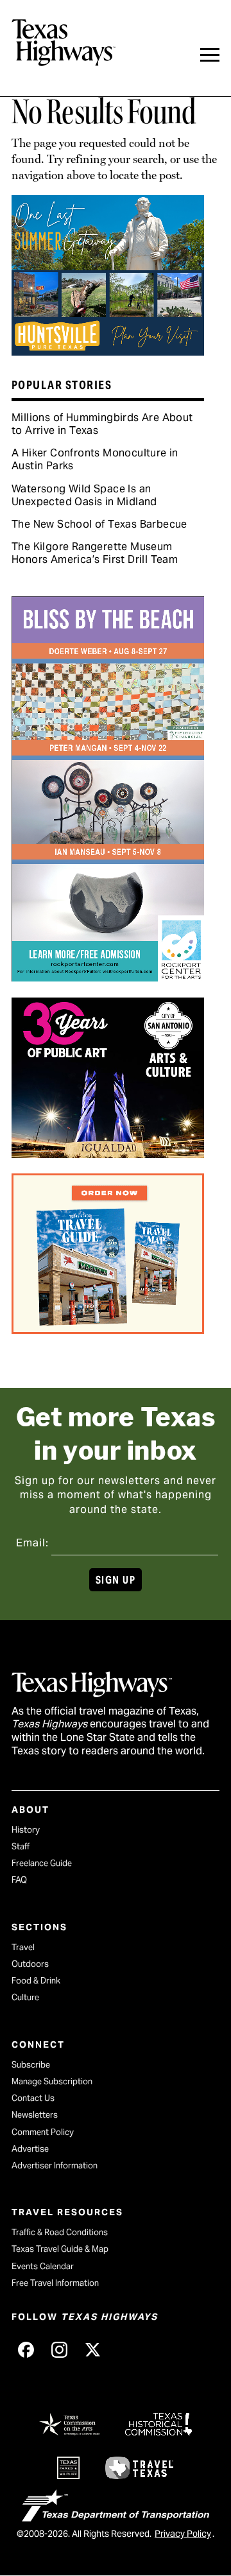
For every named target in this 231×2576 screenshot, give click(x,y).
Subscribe (31, 2065)
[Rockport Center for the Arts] (108, 977)
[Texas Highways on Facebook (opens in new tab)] (26, 2349)
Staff (21, 1846)
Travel (23, 1947)
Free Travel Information (55, 2283)
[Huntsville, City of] (108, 351)
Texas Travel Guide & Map (60, 2249)
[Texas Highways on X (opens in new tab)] (92, 2349)
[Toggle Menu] (210, 55)
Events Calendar (43, 2266)
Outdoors (30, 1964)
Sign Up (116, 1580)
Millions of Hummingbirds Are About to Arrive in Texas (102, 424)
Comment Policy (43, 2132)
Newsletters (35, 2115)
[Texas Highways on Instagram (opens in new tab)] (59, 2349)
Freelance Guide (42, 1863)
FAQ (19, 1880)
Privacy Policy (183, 2534)
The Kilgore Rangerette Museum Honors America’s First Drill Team (95, 553)
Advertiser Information (55, 2165)
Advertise (30, 2149)
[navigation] (210, 55)
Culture (25, 1997)
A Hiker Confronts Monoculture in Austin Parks (95, 459)
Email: (32, 1543)
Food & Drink (36, 1981)
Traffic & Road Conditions (60, 2232)
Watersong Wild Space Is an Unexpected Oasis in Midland (84, 495)
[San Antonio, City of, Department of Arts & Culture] (108, 1154)
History (26, 1830)
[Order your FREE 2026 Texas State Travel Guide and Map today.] (108, 1329)
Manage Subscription (52, 2081)
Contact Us (33, 2098)
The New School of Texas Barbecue (99, 524)
